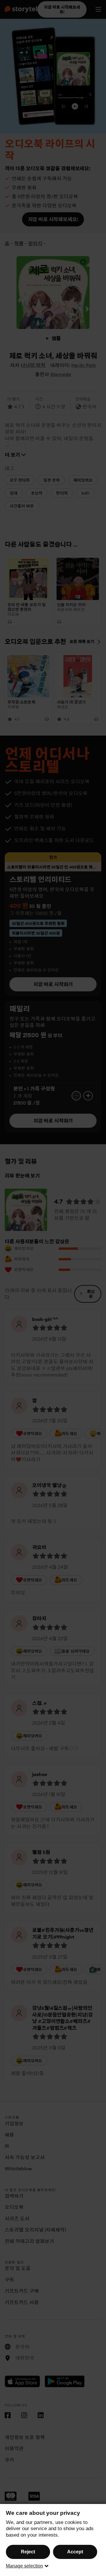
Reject (28, 2552)
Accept (75, 2552)
